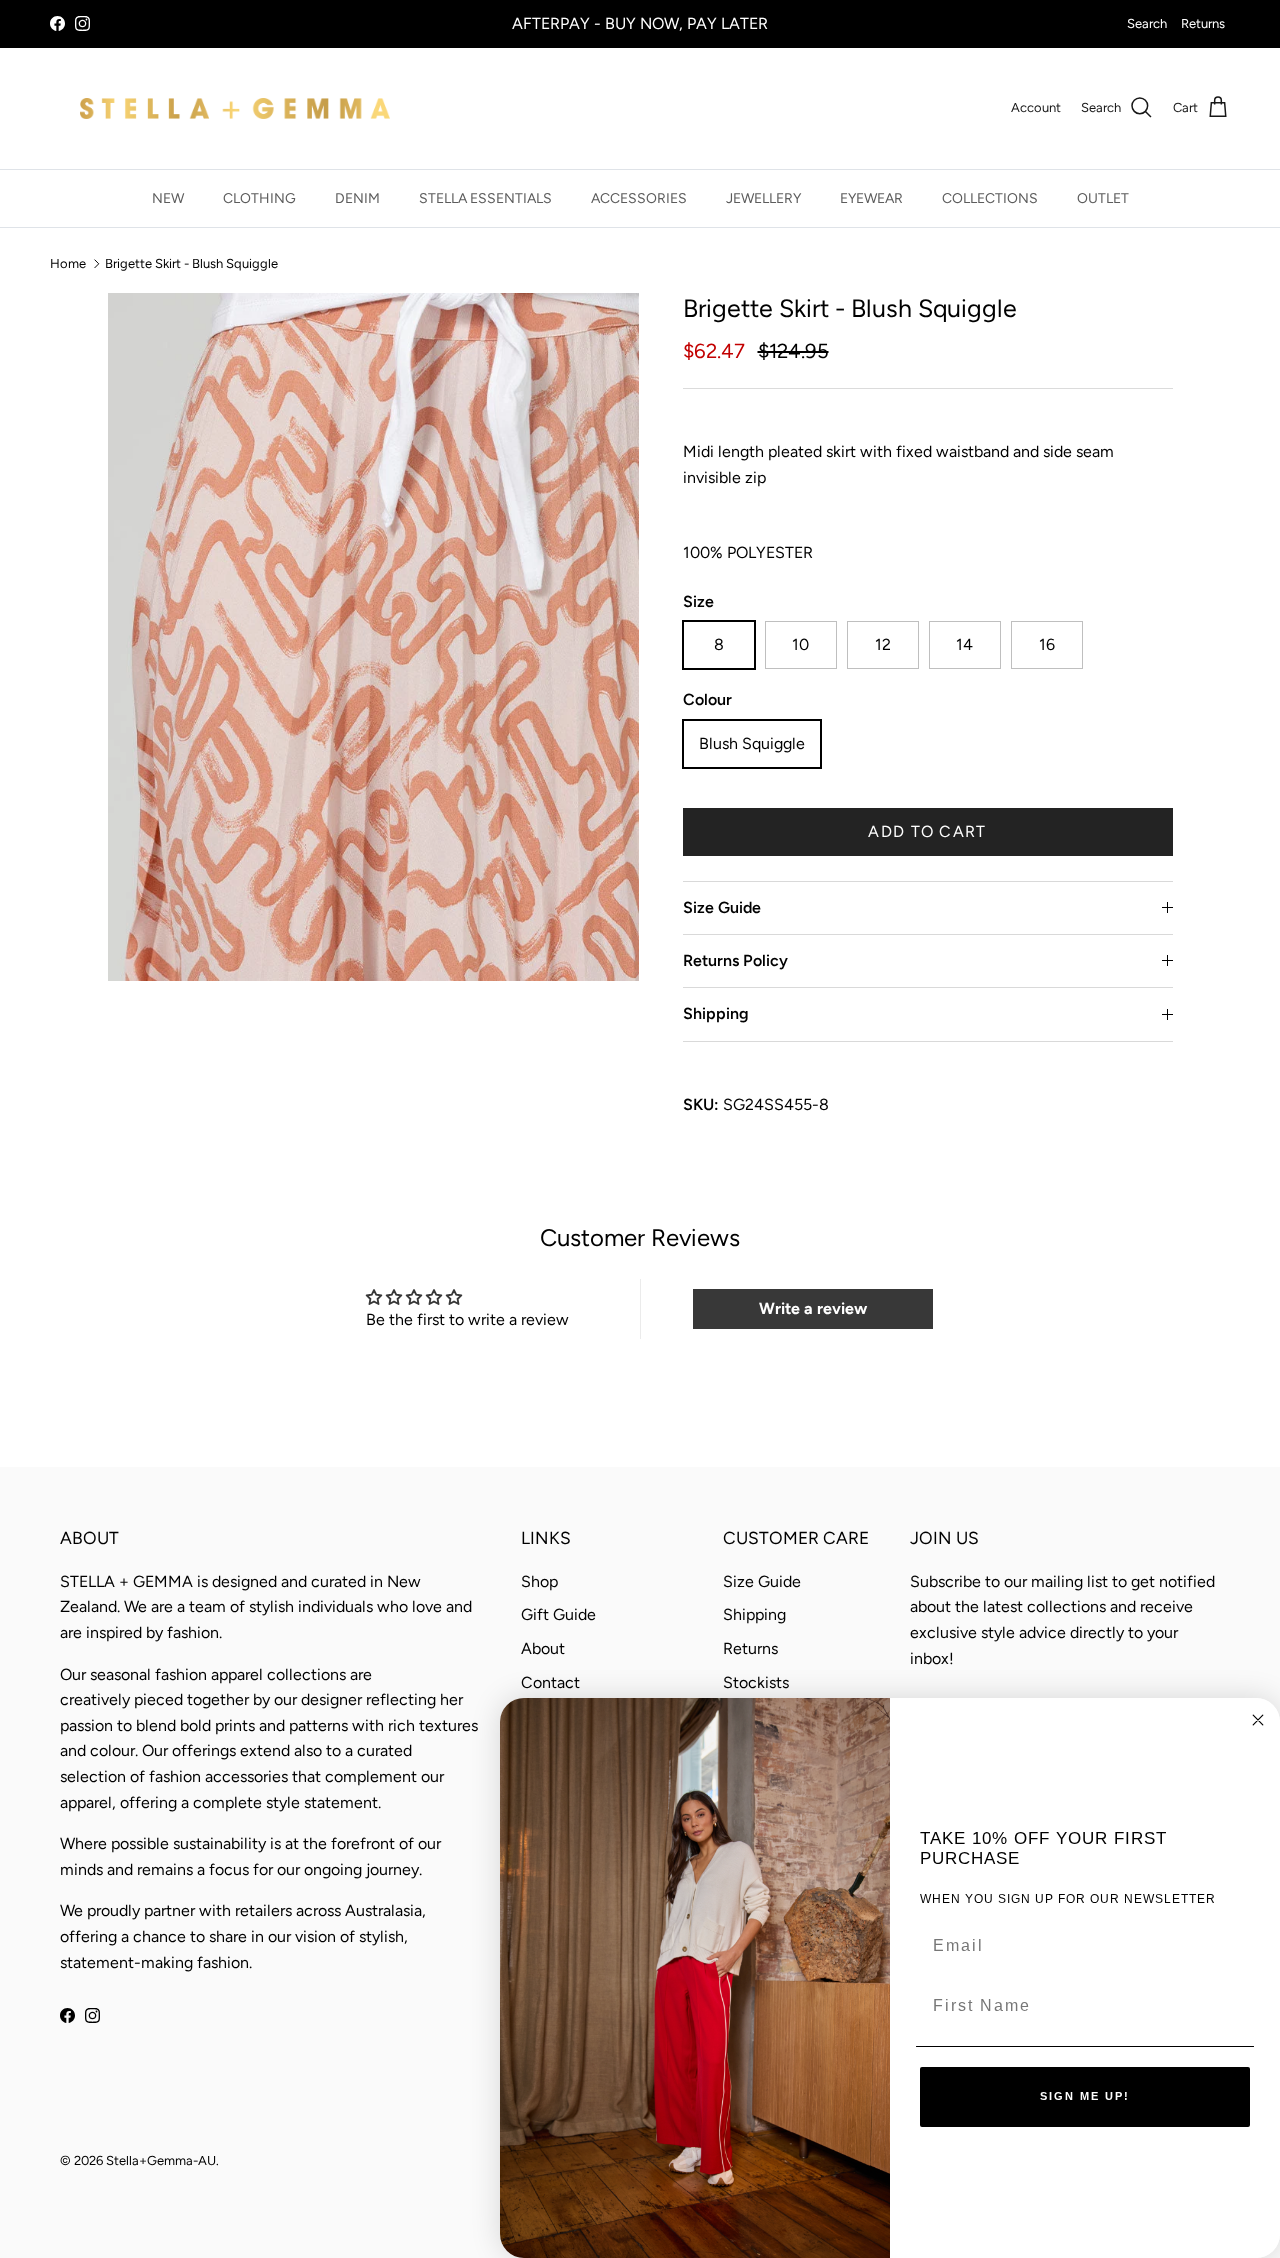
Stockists (756, 1682)
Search (1147, 23)
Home (68, 263)
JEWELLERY (763, 198)
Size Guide (722, 907)
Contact (550, 1682)
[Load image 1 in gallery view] (373, 637)
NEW (168, 198)
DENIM (357, 198)
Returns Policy (735, 960)
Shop (539, 1581)
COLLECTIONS (990, 198)
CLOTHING (259, 198)
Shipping (716, 1013)
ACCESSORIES (639, 198)
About (543, 1648)
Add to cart (927, 831)
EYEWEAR (871, 198)
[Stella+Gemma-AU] (235, 108)
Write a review (813, 1308)
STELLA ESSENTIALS (485, 198)
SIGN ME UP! (1085, 2096)
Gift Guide (558, 1614)
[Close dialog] (1258, 1720)
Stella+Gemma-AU (161, 2160)
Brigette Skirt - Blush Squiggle (191, 263)
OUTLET (1103, 198)
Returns (1203, 23)
